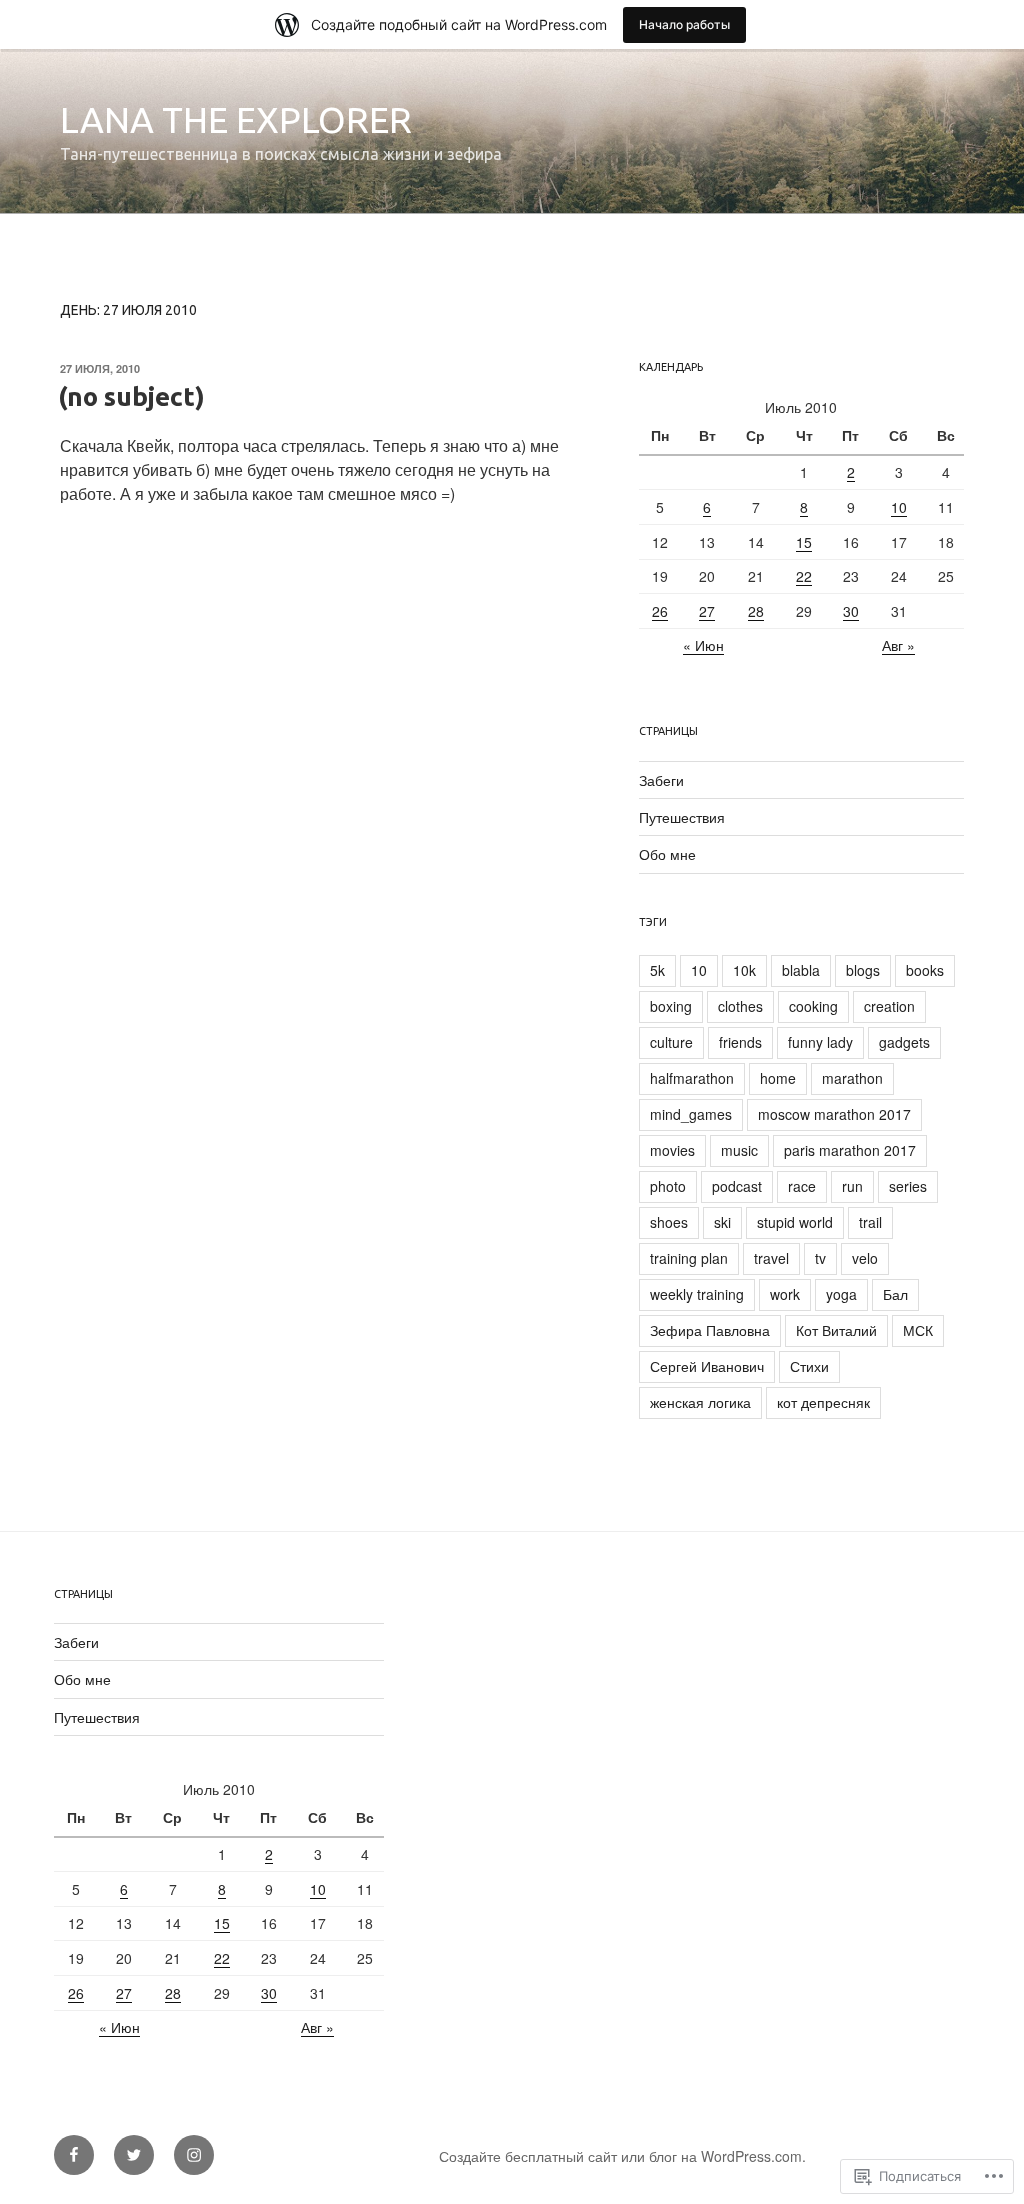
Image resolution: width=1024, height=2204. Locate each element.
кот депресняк (823, 1402)
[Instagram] (194, 2155)
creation (889, 1006)
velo (865, 1258)
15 (804, 542)
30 (851, 611)
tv (820, 1258)
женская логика (700, 1402)
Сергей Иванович (707, 1366)
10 (899, 507)
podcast (737, 1186)
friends (740, 1042)
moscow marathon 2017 (834, 1114)
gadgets (904, 1042)
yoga (841, 1294)
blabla (801, 970)
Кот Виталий (836, 1330)
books (925, 970)
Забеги (661, 780)
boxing (671, 1006)
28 (756, 611)
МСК (918, 1330)
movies (672, 1150)
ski (722, 1222)
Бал (895, 1294)
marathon (852, 1078)
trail (870, 1222)
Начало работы (684, 24)
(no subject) (131, 396)
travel (771, 1258)
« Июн (703, 645)
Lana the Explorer (236, 119)
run (852, 1186)
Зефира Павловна (710, 1330)
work (785, 1294)
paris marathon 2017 (850, 1150)
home (778, 1078)
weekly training (697, 1294)
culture (671, 1042)
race (802, 1186)
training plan (689, 1258)
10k (744, 970)
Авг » (898, 645)
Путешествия (682, 817)
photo (668, 1186)
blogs (863, 970)
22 (804, 576)
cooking (813, 1006)
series (908, 1186)
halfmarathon (692, 1078)
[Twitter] (134, 2155)
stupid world (795, 1222)
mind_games (691, 1114)
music (739, 1150)
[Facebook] (74, 2155)
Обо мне (667, 854)
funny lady (820, 1042)
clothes (740, 1006)
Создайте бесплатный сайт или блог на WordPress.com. (622, 2156)
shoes (669, 1222)
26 (660, 611)
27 (707, 611)
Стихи (809, 1366)
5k (657, 970)
